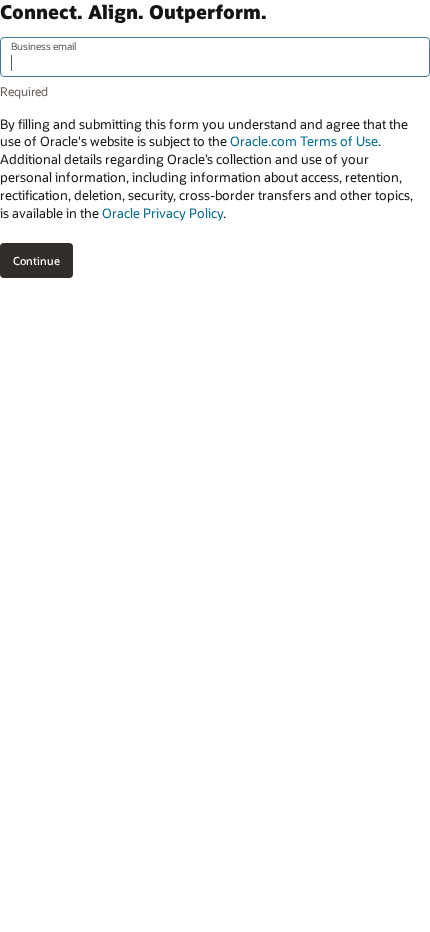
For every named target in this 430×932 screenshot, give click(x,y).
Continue (36, 260)
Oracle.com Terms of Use (304, 141)
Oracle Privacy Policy (162, 213)
